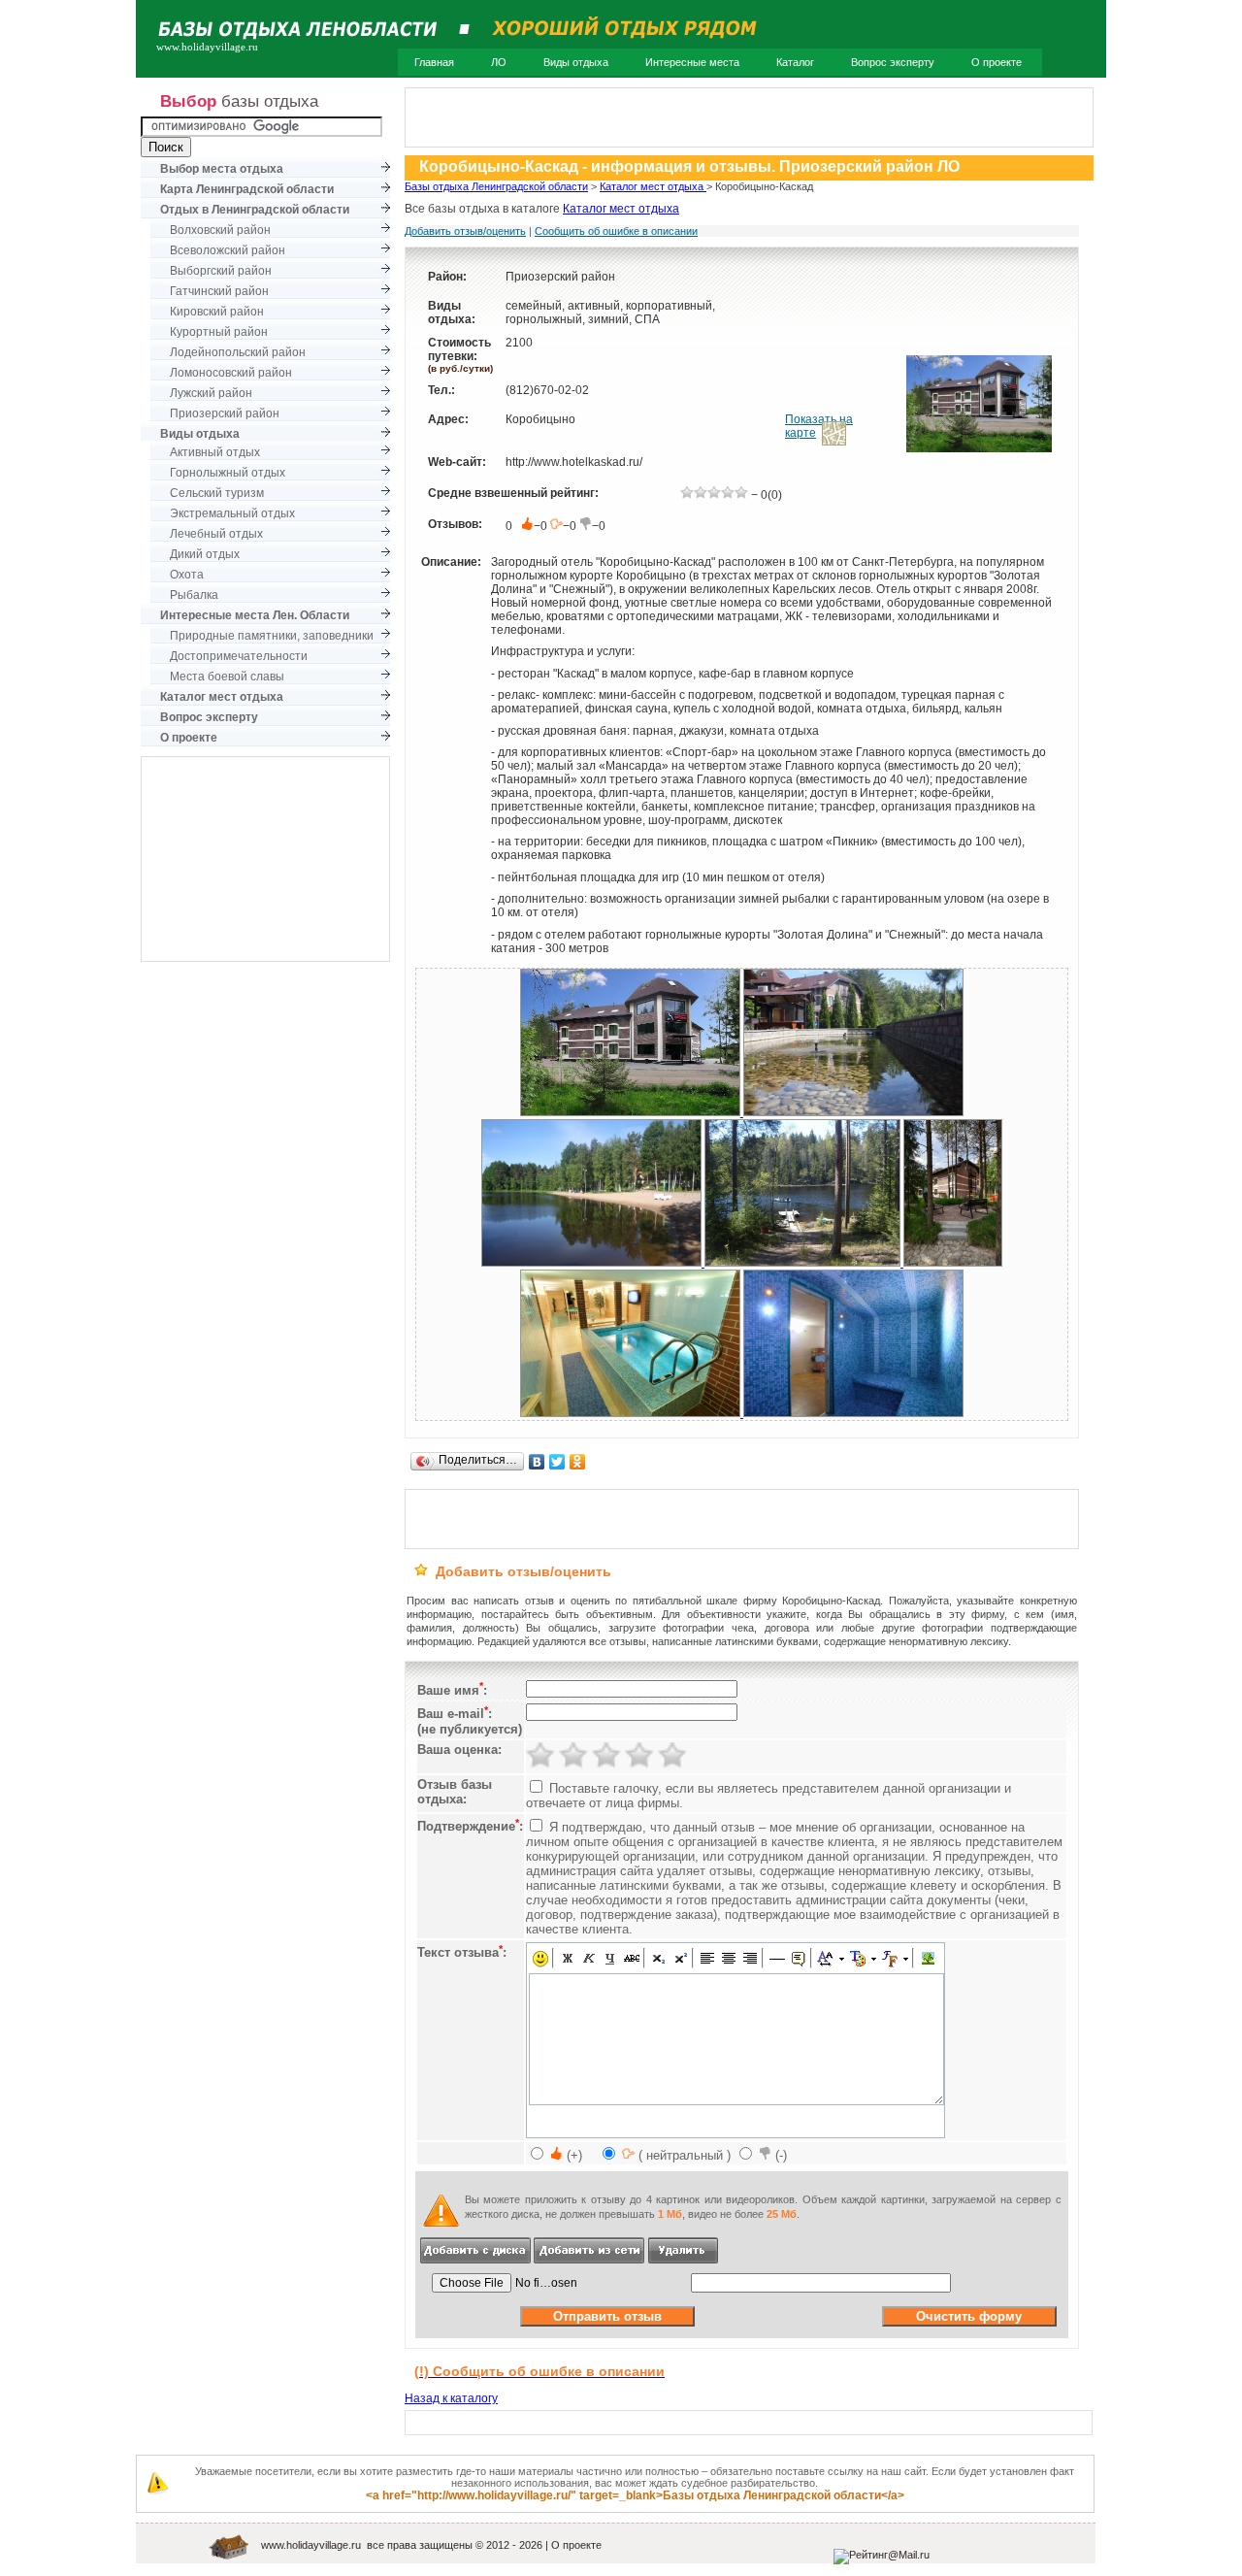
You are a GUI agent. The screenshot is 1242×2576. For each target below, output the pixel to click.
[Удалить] (683, 2260)
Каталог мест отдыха (653, 186)
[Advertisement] (266, 859)
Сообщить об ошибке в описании (616, 231)
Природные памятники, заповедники (272, 636)
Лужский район (211, 393)
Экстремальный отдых (232, 513)
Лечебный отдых (216, 534)
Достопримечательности (239, 656)
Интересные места (692, 62)
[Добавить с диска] (477, 2260)
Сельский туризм (217, 493)
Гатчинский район (219, 291)
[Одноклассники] (578, 1462)
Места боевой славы (227, 677)
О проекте (997, 62)
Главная (434, 62)
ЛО (499, 62)
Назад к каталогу (451, 2398)
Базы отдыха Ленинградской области (496, 186)
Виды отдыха (576, 62)
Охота (187, 575)
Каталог (795, 62)
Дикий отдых (205, 554)
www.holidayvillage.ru (311, 2545)
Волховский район (220, 230)
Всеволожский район (228, 250)
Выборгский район (221, 271)
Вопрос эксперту (893, 62)
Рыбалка (194, 595)
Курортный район (219, 332)
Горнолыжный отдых (228, 473)
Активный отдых (215, 452)
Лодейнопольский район (238, 352)
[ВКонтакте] (537, 1462)
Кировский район (217, 312)
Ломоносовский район (231, 373)
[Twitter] (557, 1462)
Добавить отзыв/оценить (465, 231)
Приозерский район (225, 413)
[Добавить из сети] (589, 2260)
